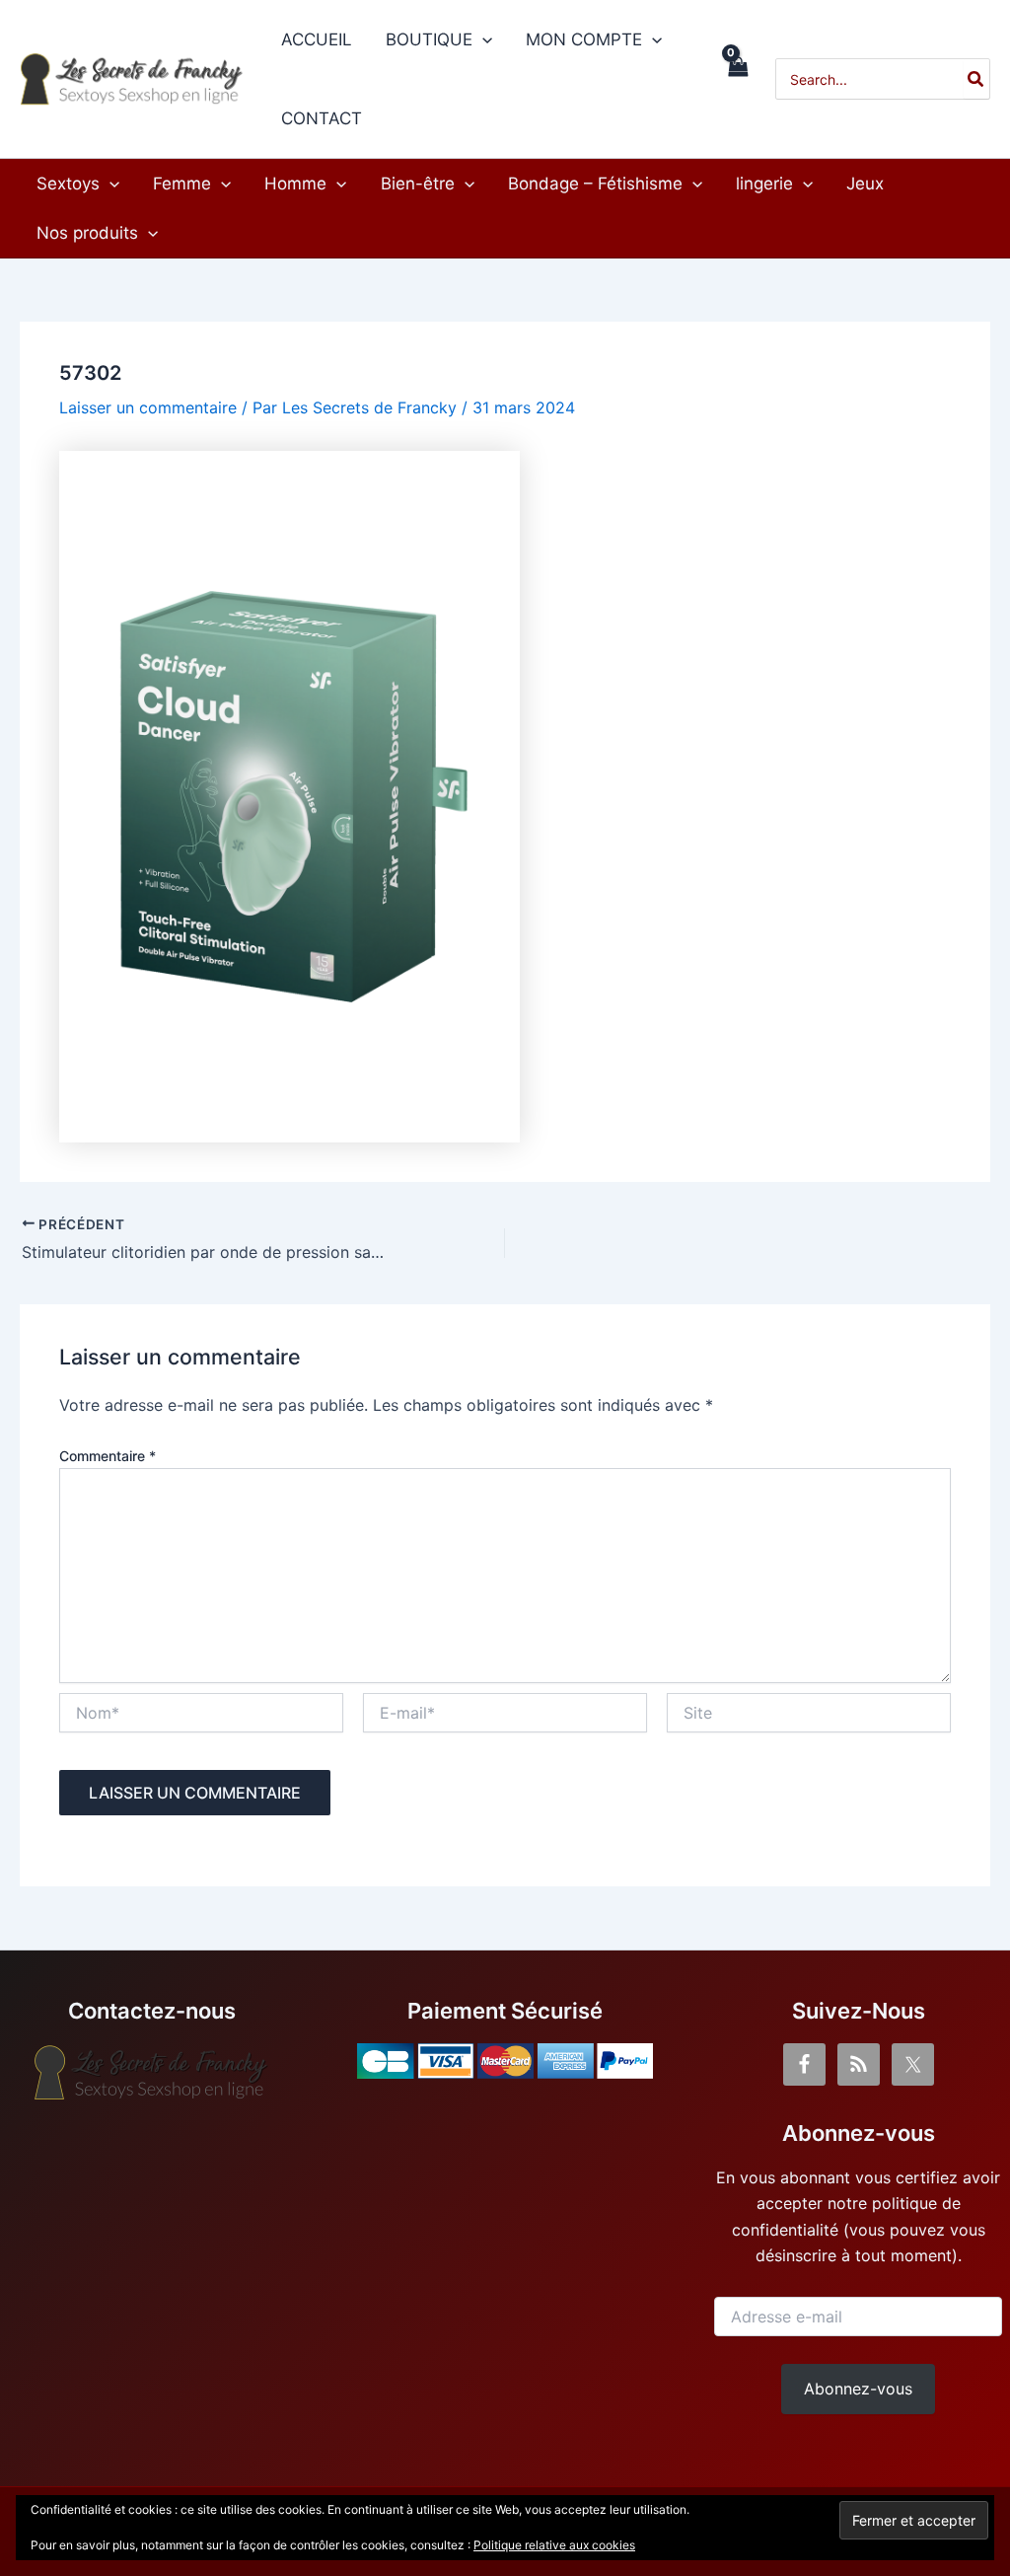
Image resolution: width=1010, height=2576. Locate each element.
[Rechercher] (976, 79)
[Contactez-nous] (152, 2073)
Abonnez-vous (858, 2389)
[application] (482, 39)
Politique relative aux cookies (554, 2545)
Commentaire (108, 1456)
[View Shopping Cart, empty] (738, 79)
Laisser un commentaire (148, 407)
